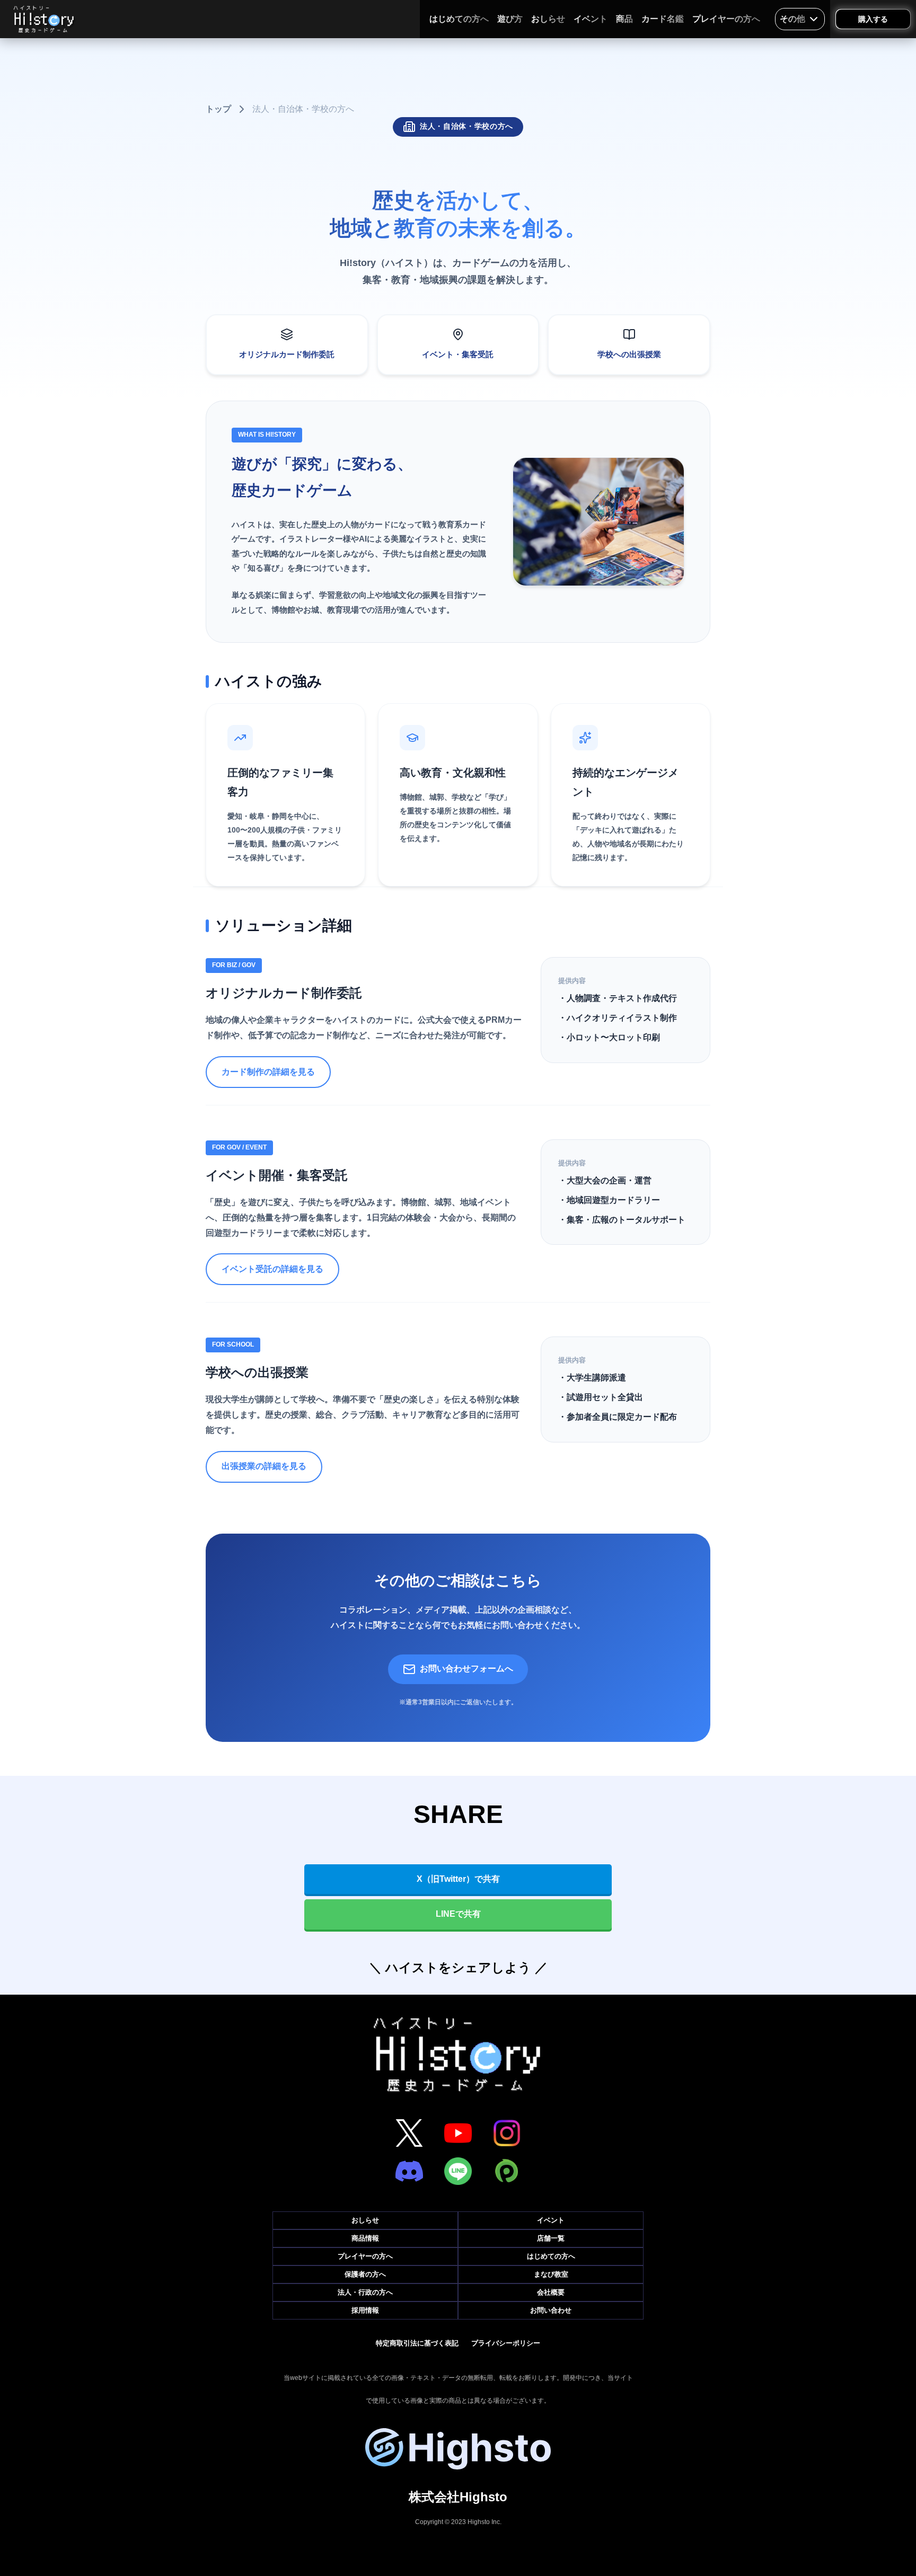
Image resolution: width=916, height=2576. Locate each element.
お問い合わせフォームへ (466, 1668)
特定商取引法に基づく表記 (417, 2343)
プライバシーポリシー (506, 2343)
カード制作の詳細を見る (268, 1072)
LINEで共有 (458, 1914)
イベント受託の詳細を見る (272, 1269)
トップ (218, 109)
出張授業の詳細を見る (264, 1466)
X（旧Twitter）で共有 (458, 1879)
